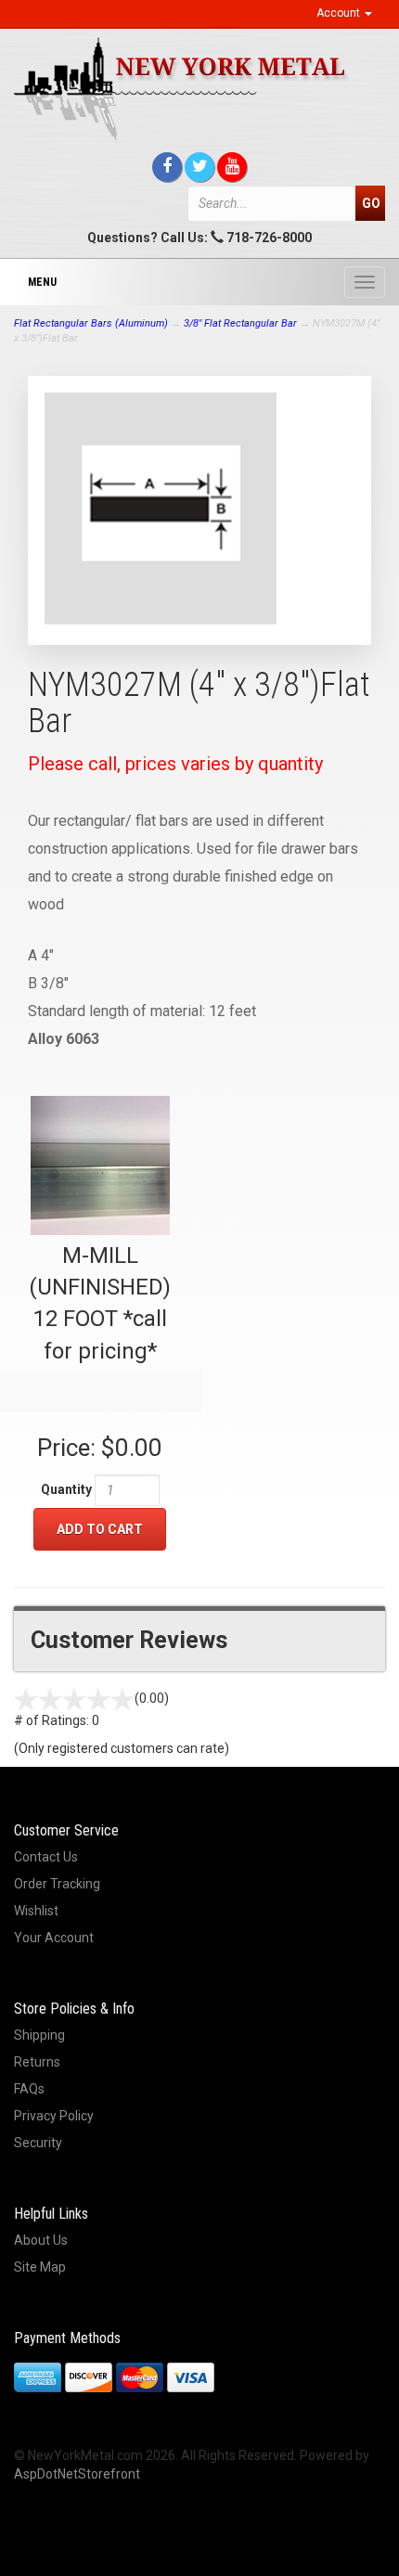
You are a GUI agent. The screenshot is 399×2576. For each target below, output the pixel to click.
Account (340, 13)
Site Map (40, 2267)
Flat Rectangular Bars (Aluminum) (91, 323)
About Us (41, 2240)
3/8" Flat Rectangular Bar (240, 323)
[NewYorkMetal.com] (199, 89)
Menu (42, 282)
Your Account (54, 1938)
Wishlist (36, 1911)
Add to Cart (100, 1529)
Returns (37, 2062)
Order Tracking (57, 1884)
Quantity (66, 1489)
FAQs (29, 2089)
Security (38, 2143)
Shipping (39, 2035)
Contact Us (46, 1857)
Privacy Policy (54, 2116)
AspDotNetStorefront (77, 2474)
